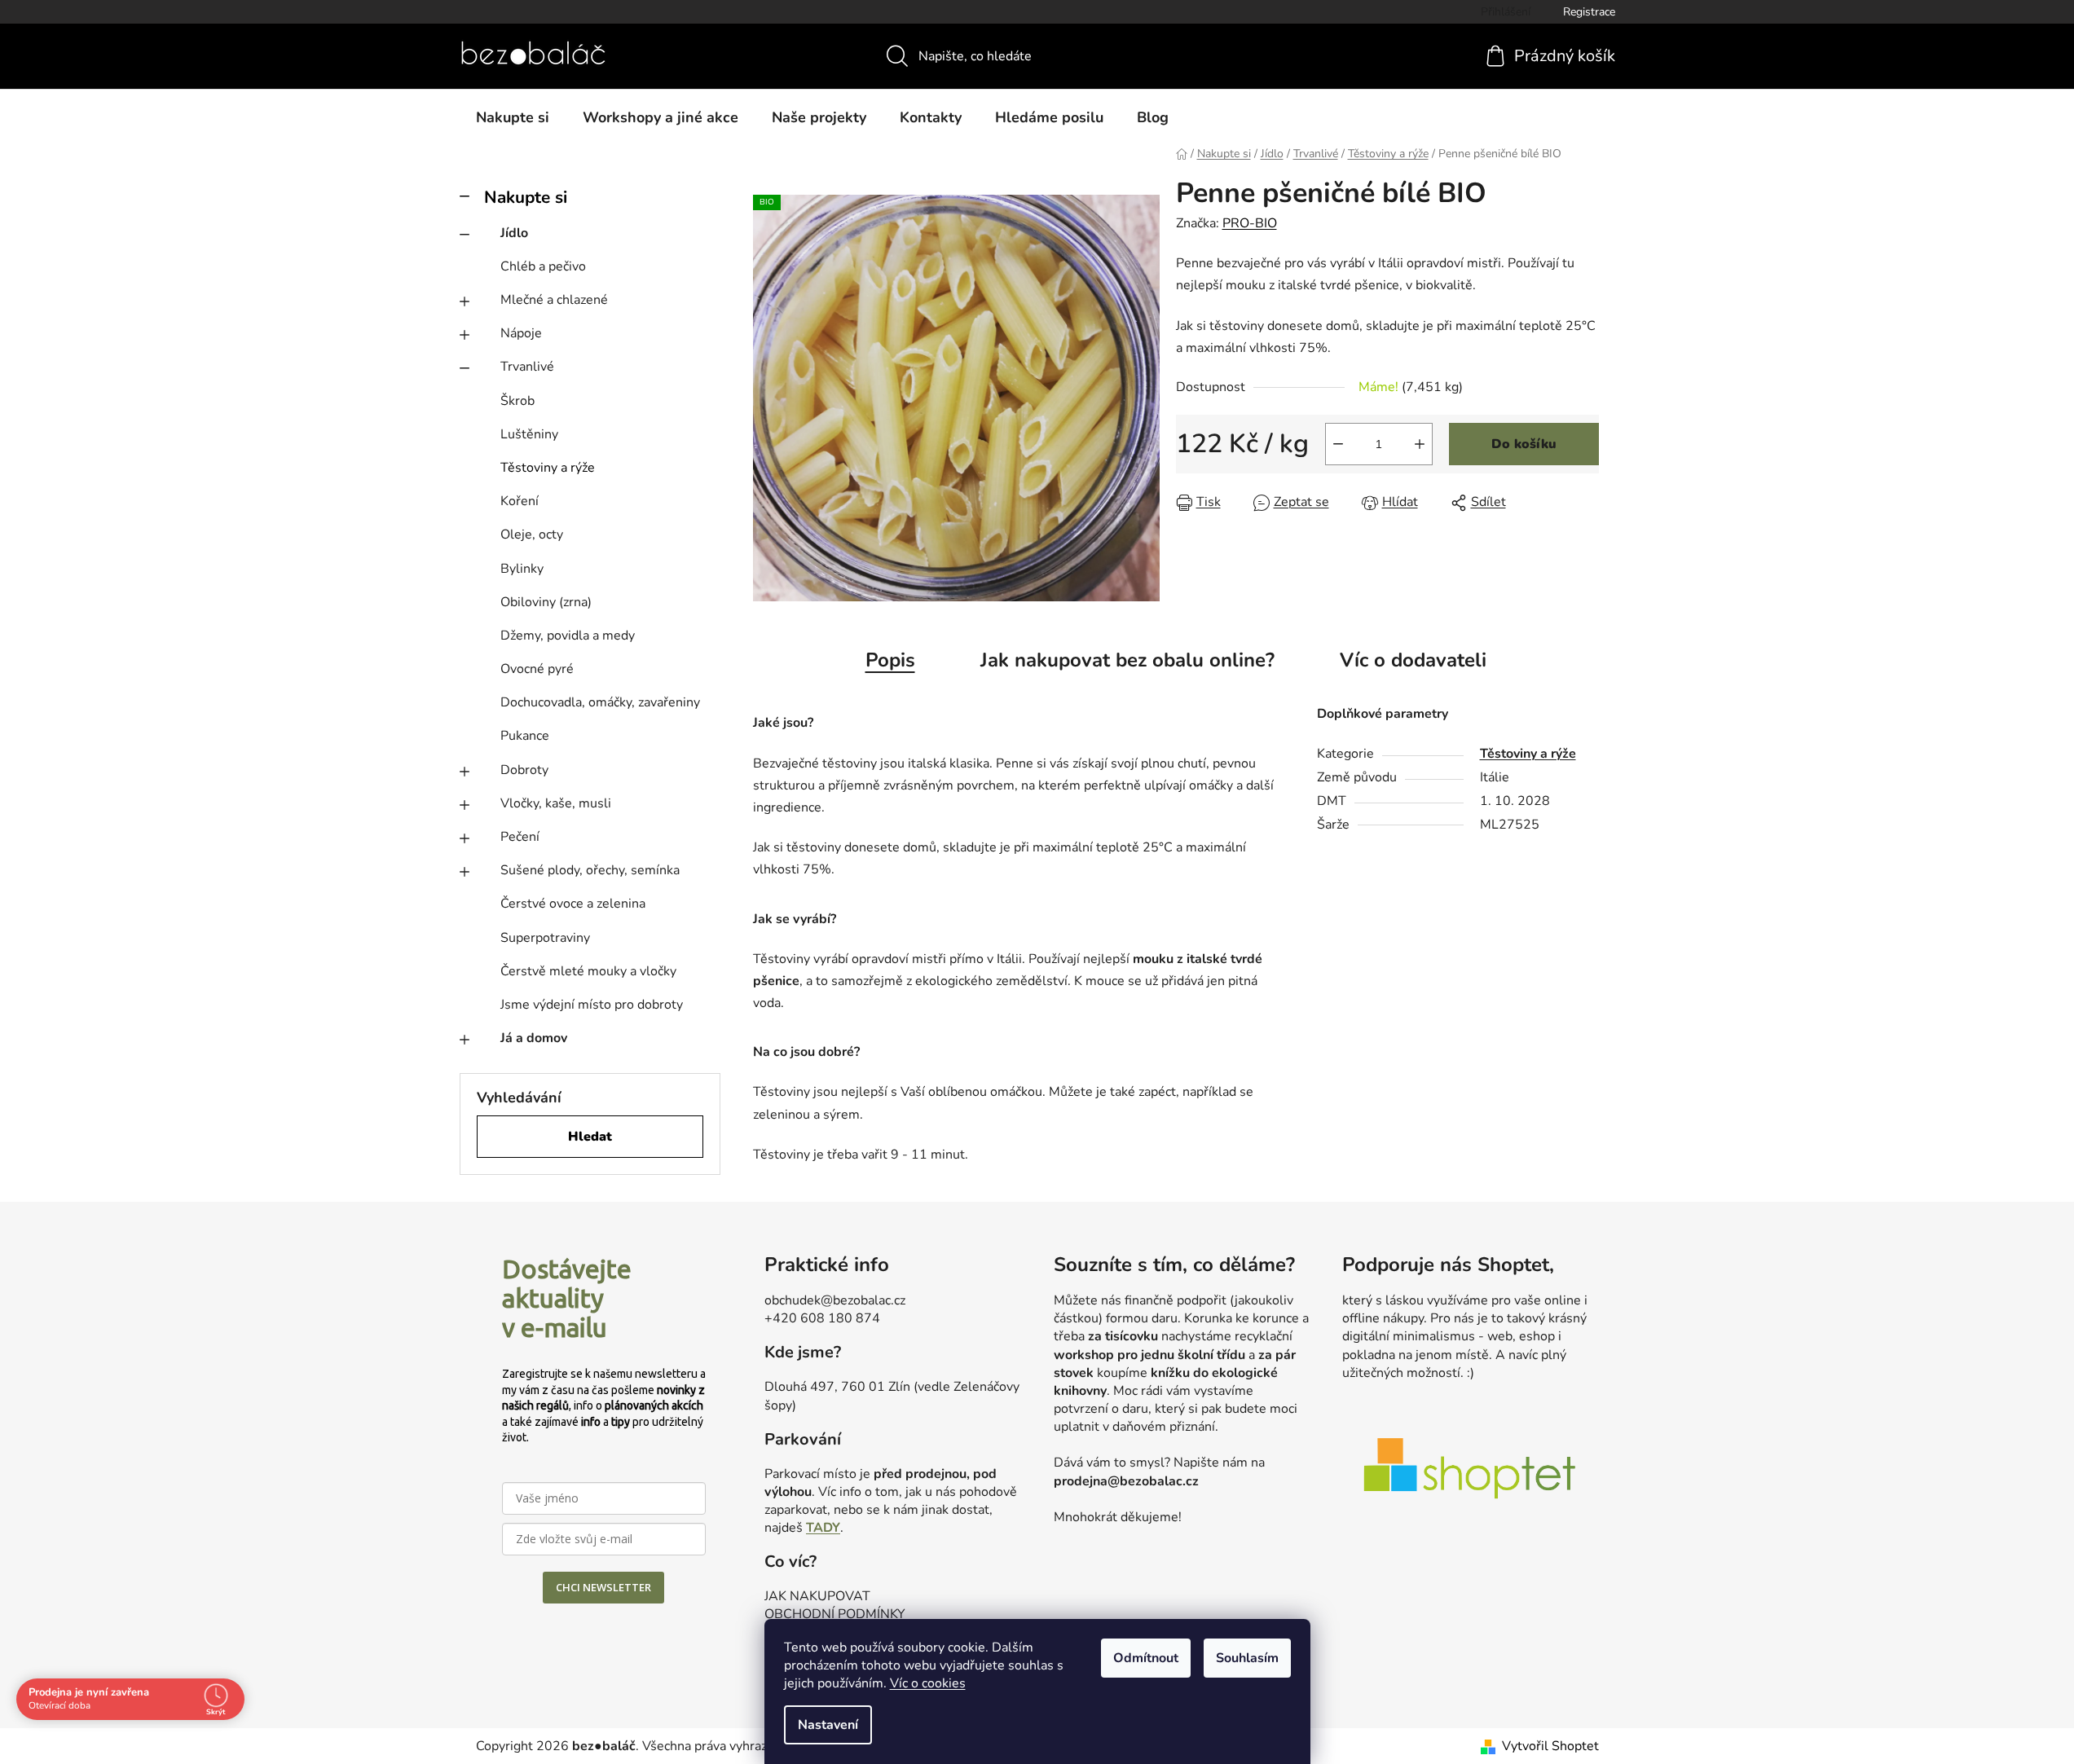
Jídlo (514, 233)
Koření (520, 501)
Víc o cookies (928, 1683)
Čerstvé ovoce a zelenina (573, 904)
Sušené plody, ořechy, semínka (590, 870)
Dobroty (524, 770)
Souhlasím (1247, 1658)
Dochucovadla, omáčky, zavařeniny (600, 702)
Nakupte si (526, 197)
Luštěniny (529, 434)
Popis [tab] (890, 660)
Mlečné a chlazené (554, 300)
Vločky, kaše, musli (556, 803)
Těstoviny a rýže (548, 468)
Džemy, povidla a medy (568, 636)
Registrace (1589, 12)
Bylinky (522, 569)
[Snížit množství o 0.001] (1338, 444)
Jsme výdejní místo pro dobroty (592, 1005)
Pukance (525, 736)
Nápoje (521, 333)
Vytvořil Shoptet (1550, 1746)
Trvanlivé (527, 367)
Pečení (520, 837)
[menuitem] (513, 117)
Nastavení (828, 1725)
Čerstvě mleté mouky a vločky (588, 971)
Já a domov (534, 1038)
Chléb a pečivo (543, 266)
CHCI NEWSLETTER (603, 1587)
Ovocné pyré (537, 669)
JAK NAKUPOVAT (817, 1596)
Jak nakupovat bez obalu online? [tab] (1127, 660)
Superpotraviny (545, 938)
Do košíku (1524, 444)
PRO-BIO (1250, 223)
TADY (823, 1528)
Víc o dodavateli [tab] (1413, 660)
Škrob (517, 401)
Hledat (590, 1137)
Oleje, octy (532, 534)
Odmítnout (1146, 1658)
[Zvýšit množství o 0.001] (1420, 444)
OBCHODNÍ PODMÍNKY (835, 1614)
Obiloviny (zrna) (546, 602)
